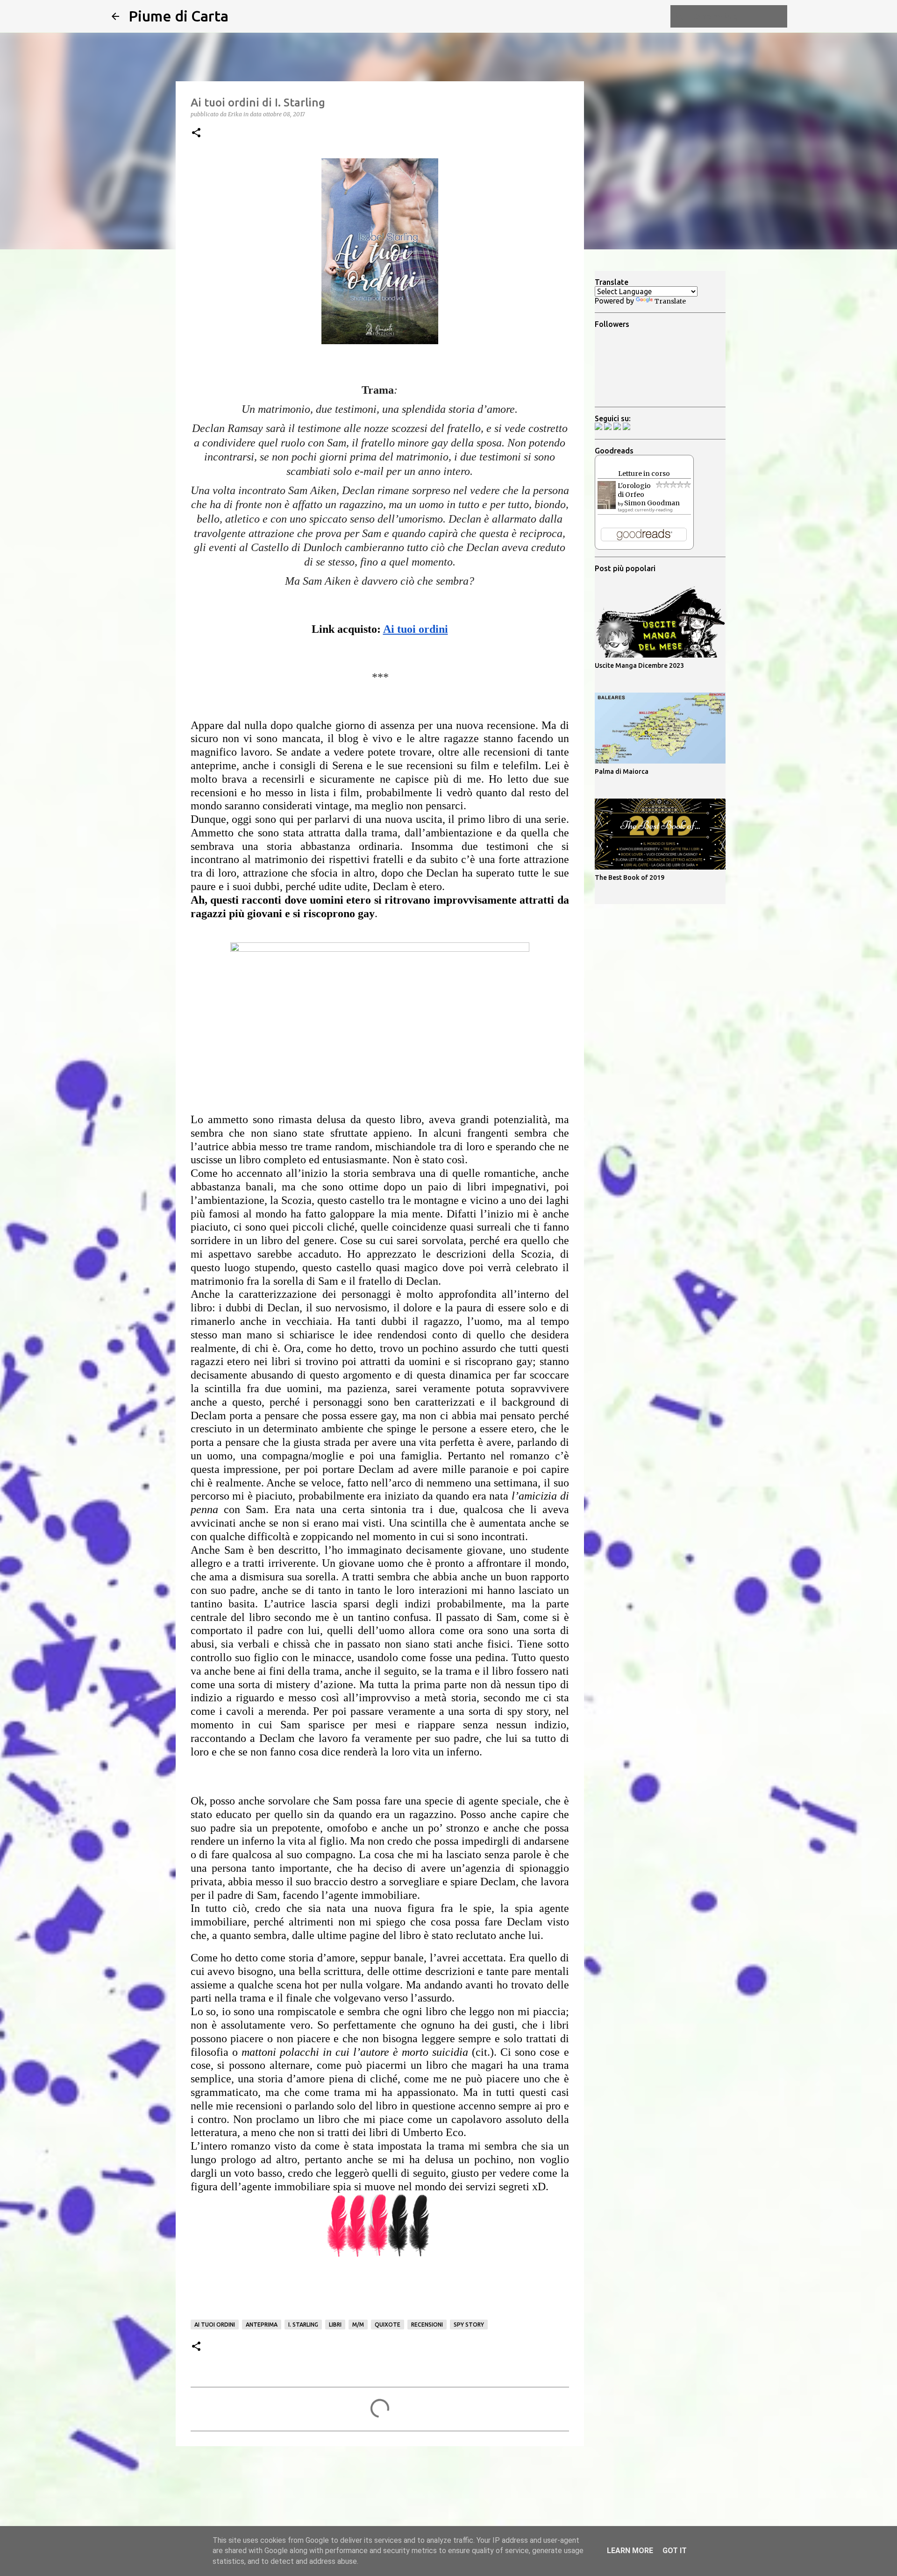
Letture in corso (644, 474)
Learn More (630, 2551)
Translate (670, 301)
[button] (196, 133)
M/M (358, 2325)
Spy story (469, 2325)
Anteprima (262, 2325)
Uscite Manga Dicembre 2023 (639, 665)
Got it (675, 2551)
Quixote (388, 2325)
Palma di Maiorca (622, 771)
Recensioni (427, 2325)
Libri (335, 2325)
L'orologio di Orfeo (634, 490)
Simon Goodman (652, 503)
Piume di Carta (178, 16)
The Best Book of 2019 (630, 878)
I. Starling (303, 2325)
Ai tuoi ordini (215, 2325)
